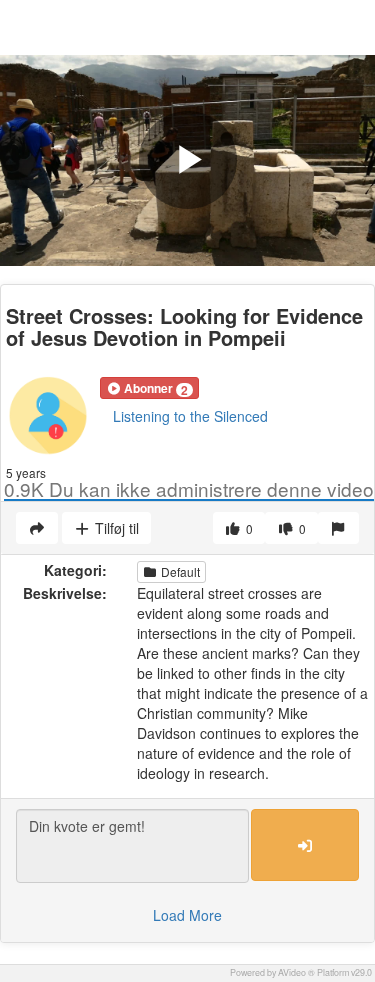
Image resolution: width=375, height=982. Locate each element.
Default (179, 571)
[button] (149, 388)
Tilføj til (115, 528)
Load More (187, 915)
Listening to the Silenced (190, 416)
